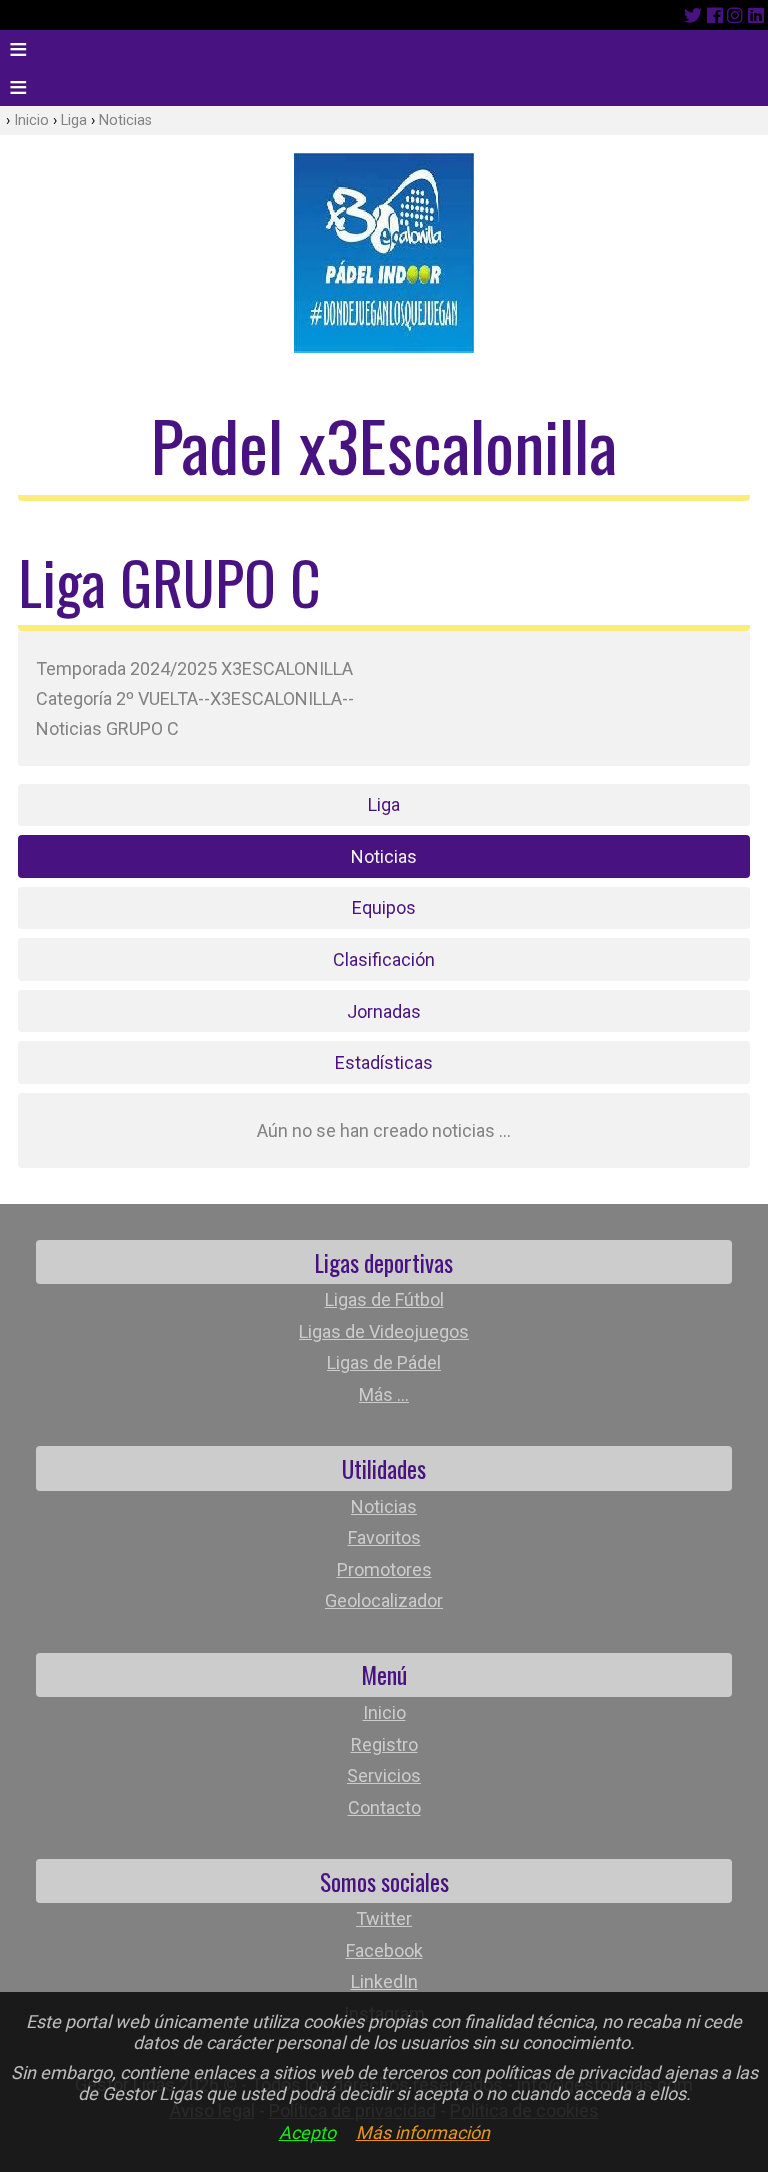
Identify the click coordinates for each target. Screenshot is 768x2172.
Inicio (31, 120)
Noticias (125, 120)
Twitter (384, 1918)
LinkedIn (384, 1981)
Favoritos (384, 1537)
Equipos (384, 907)
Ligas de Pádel (384, 1362)
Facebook (384, 1950)
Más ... (384, 1394)
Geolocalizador (384, 1600)
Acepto (307, 2132)
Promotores (384, 1569)
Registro (384, 1744)
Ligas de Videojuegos (384, 1331)
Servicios (384, 1775)
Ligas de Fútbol (384, 1299)
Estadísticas (384, 1062)
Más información (423, 2132)
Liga (74, 120)
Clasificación (384, 959)
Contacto (384, 1807)
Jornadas (384, 1011)
